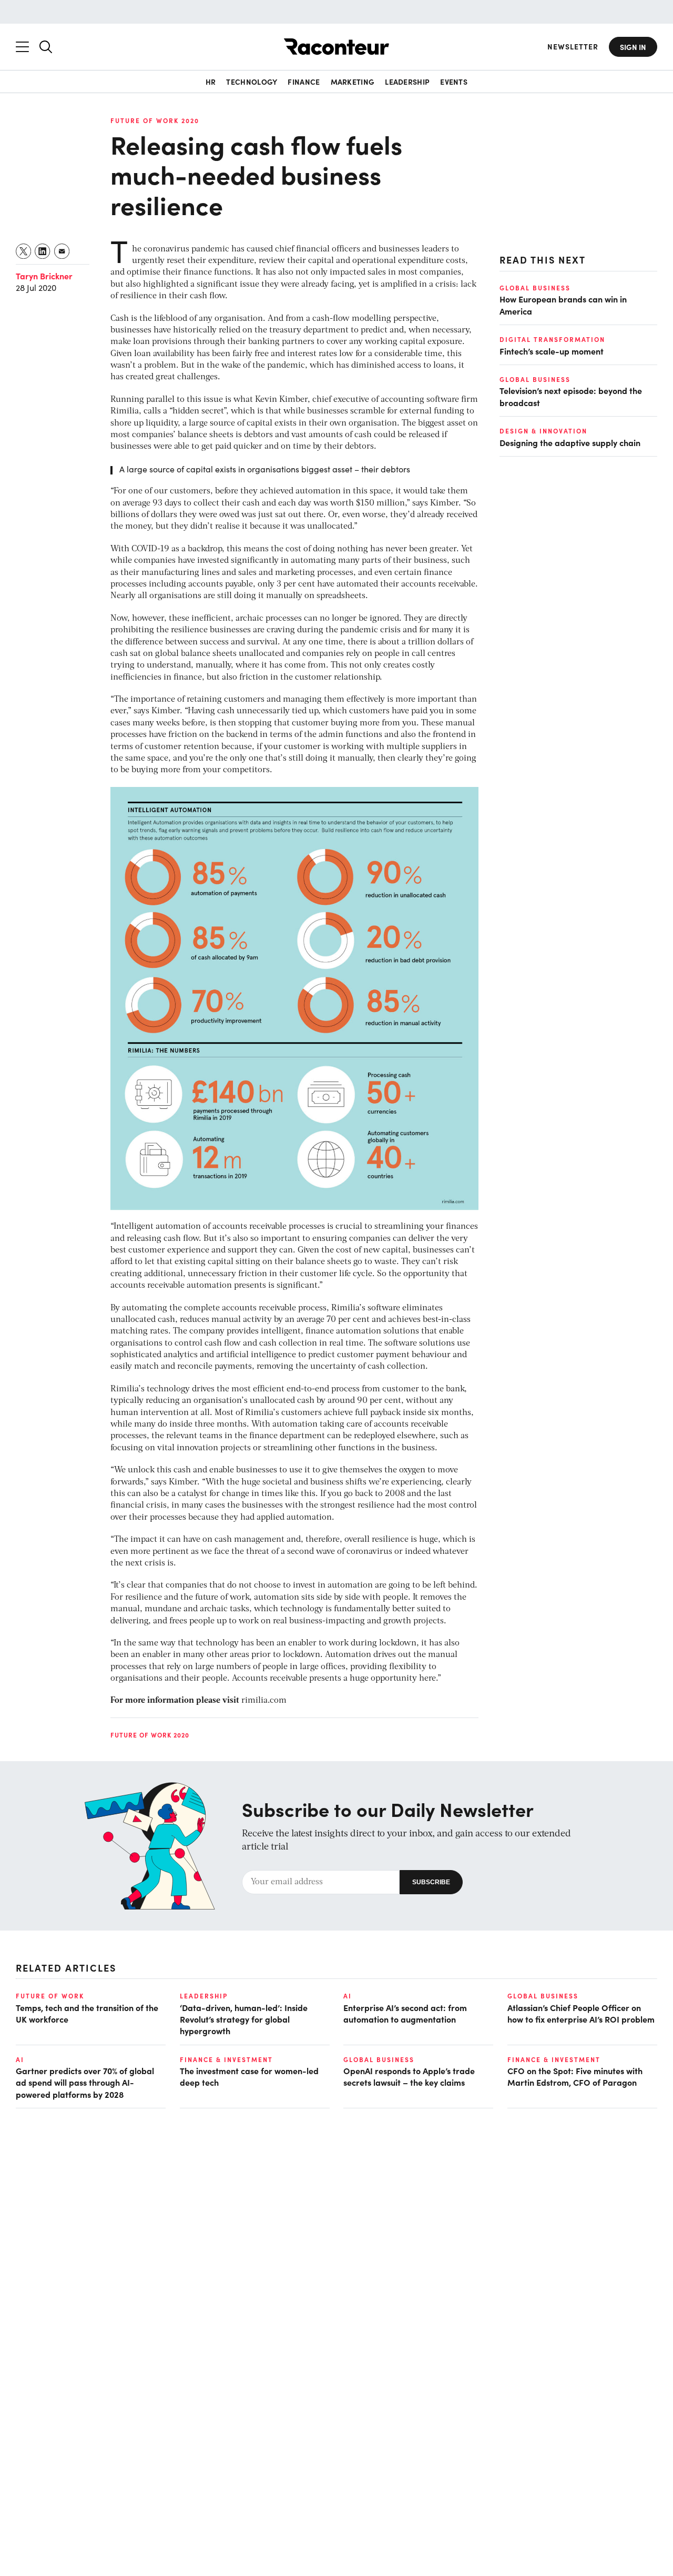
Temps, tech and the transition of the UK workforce (87, 2013)
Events (454, 82)
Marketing (353, 82)
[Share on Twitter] (24, 251)
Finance (304, 82)
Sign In (633, 47)
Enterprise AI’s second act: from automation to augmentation (405, 2013)
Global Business (535, 288)
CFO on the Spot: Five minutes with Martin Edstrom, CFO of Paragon (575, 2076)
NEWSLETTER (573, 47)
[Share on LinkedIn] (43, 251)
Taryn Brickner (44, 276)
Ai (348, 1996)
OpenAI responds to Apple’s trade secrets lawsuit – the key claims (409, 2076)
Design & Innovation (543, 431)
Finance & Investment (226, 2059)
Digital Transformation (552, 339)
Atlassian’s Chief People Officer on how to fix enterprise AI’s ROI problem (581, 2013)
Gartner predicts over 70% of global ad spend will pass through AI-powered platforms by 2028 (85, 2082)
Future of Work (50, 1996)
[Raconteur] (336, 47)
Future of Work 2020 (155, 120)
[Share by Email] (62, 251)
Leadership (407, 82)
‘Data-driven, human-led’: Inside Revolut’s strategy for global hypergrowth (244, 2019)
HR (211, 82)
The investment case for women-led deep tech (249, 2076)
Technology (252, 82)
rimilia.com (264, 1701)
